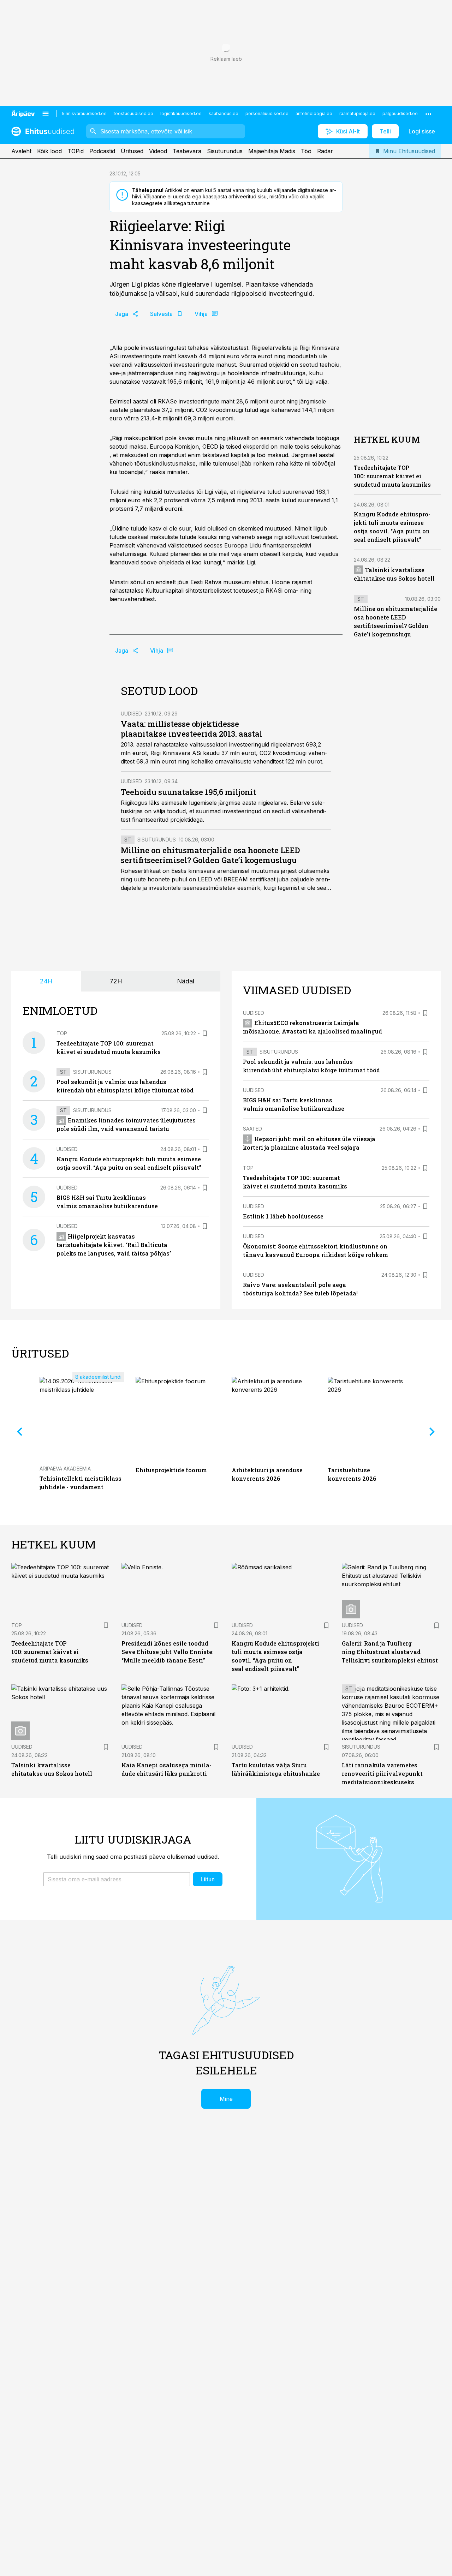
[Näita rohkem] (428, 114)
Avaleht (21, 151)
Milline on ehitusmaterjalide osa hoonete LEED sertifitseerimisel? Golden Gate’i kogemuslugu (210, 855)
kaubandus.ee (224, 113)
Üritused (132, 151)
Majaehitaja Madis (272, 151)
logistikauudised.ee (181, 113)
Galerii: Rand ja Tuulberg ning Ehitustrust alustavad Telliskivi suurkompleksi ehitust (390, 1652)
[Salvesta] (205, 1034)
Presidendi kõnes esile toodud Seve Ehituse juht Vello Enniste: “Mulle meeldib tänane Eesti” (168, 1652)
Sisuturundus (225, 151)
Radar (325, 151)
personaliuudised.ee (267, 113)
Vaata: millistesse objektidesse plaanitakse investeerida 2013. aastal (192, 729)
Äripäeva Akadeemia (65, 1469)
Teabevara (187, 151)
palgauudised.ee (400, 113)
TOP (62, 1033)
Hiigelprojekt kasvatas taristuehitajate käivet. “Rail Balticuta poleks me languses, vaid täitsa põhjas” (114, 1245)
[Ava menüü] (46, 114)
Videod (158, 151)
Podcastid (102, 151)
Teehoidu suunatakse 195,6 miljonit (188, 792)
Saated (252, 1129)
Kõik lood (49, 151)
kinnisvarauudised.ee (84, 113)
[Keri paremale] (432, 1432)
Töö (306, 151)
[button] (117, 1879)
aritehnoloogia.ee (314, 113)
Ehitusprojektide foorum (171, 1470)
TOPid (76, 151)
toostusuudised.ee (133, 113)
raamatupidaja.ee (357, 113)
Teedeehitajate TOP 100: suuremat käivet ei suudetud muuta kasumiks (392, 476)
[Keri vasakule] (20, 1432)
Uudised (131, 714)
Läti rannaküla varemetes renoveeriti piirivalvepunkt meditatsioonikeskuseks (382, 1774)
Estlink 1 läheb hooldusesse (283, 1216)
